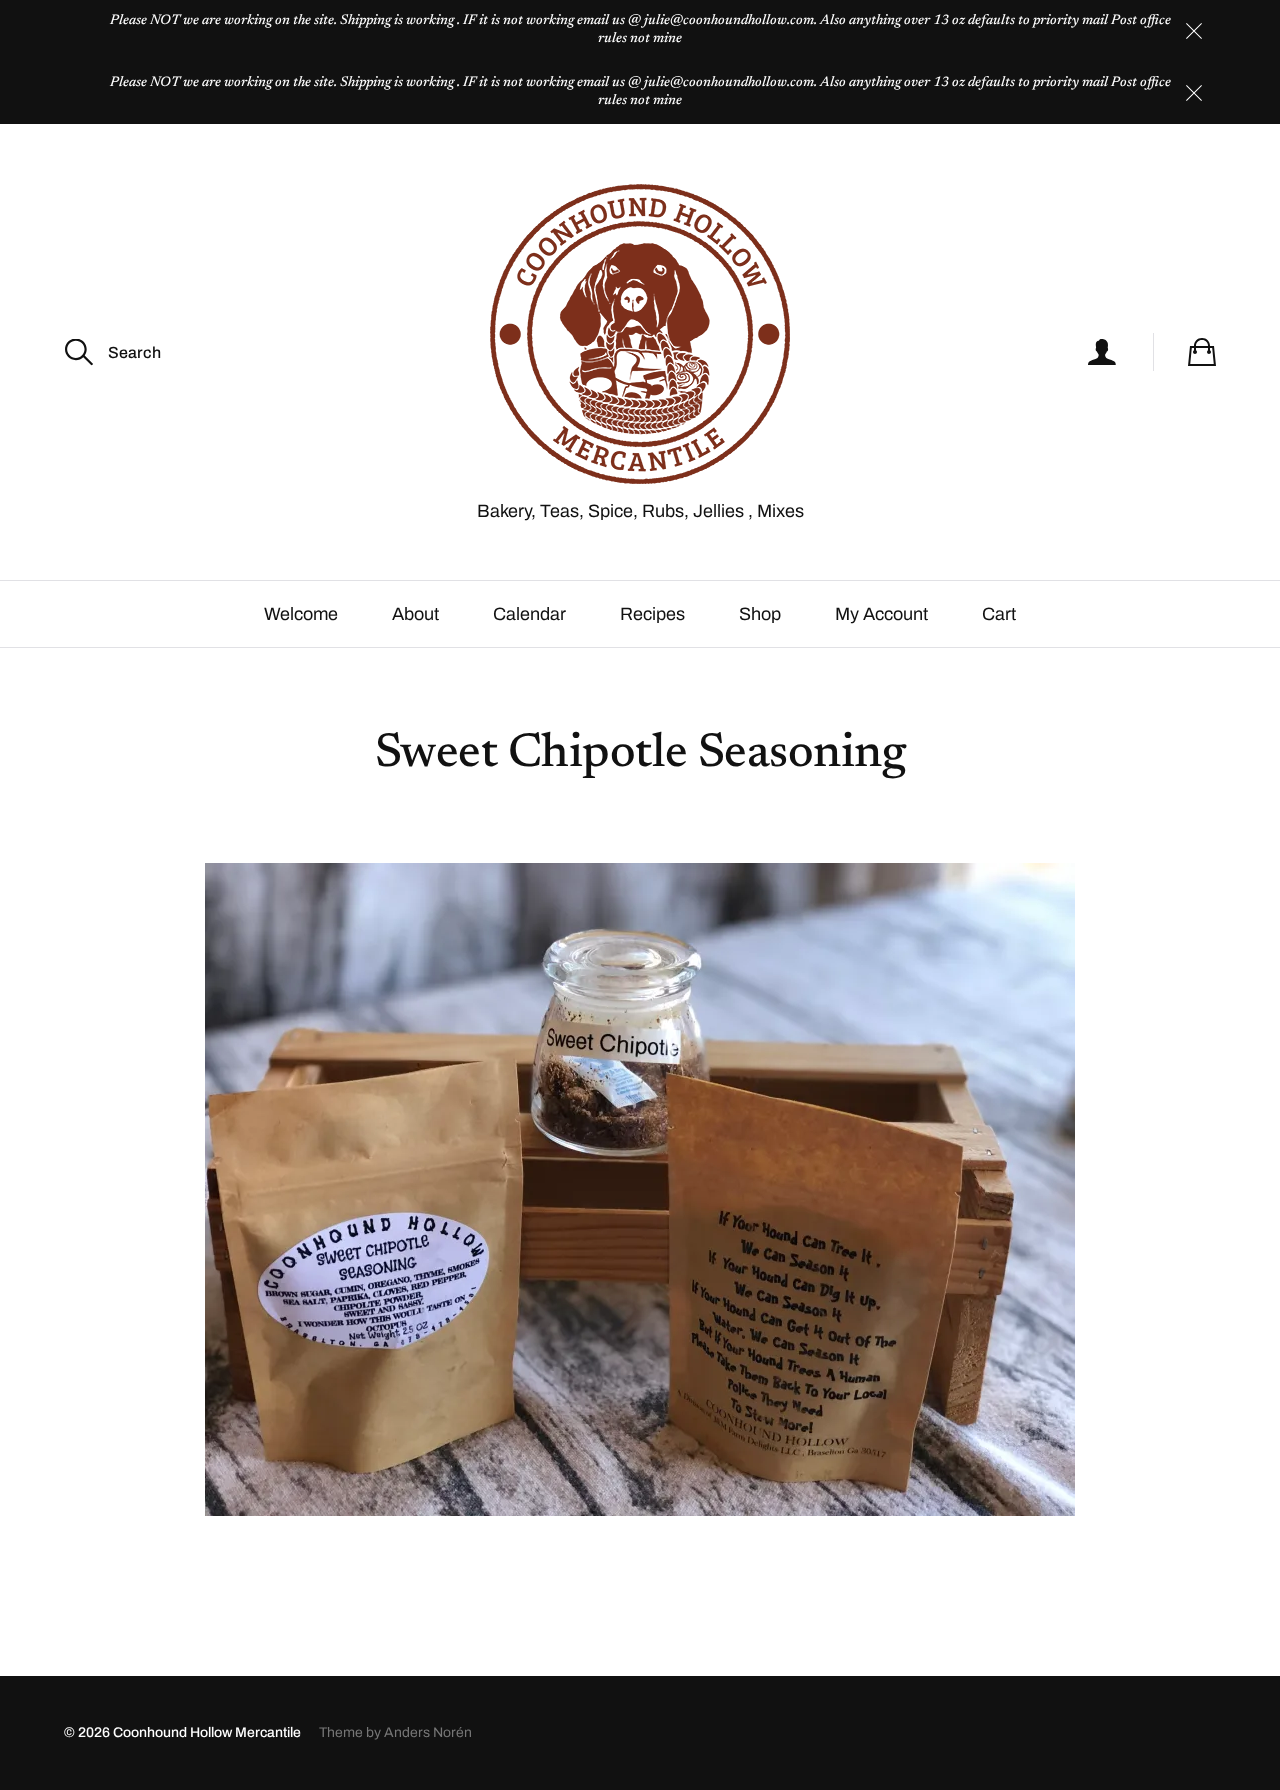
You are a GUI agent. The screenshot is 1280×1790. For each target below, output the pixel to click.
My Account (881, 614)
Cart (999, 614)
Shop (760, 614)
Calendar (529, 614)
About (415, 614)
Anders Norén (428, 1732)
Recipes (652, 614)
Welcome (301, 614)
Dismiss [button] (1194, 31)
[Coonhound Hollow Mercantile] (640, 334)
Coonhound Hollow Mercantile (207, 1732)
